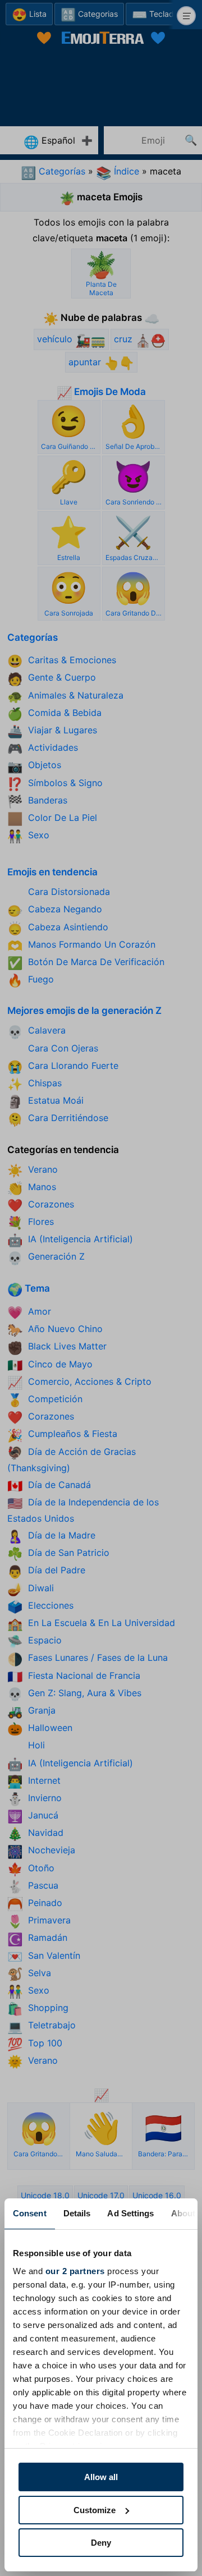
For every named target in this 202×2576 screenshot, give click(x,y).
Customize (95, 2510)
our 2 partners (75, 2271)
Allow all (101, 2477)
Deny (101, 2543)
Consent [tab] (30, 2213)
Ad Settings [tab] (130, 2213)
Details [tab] (77, 2213)
